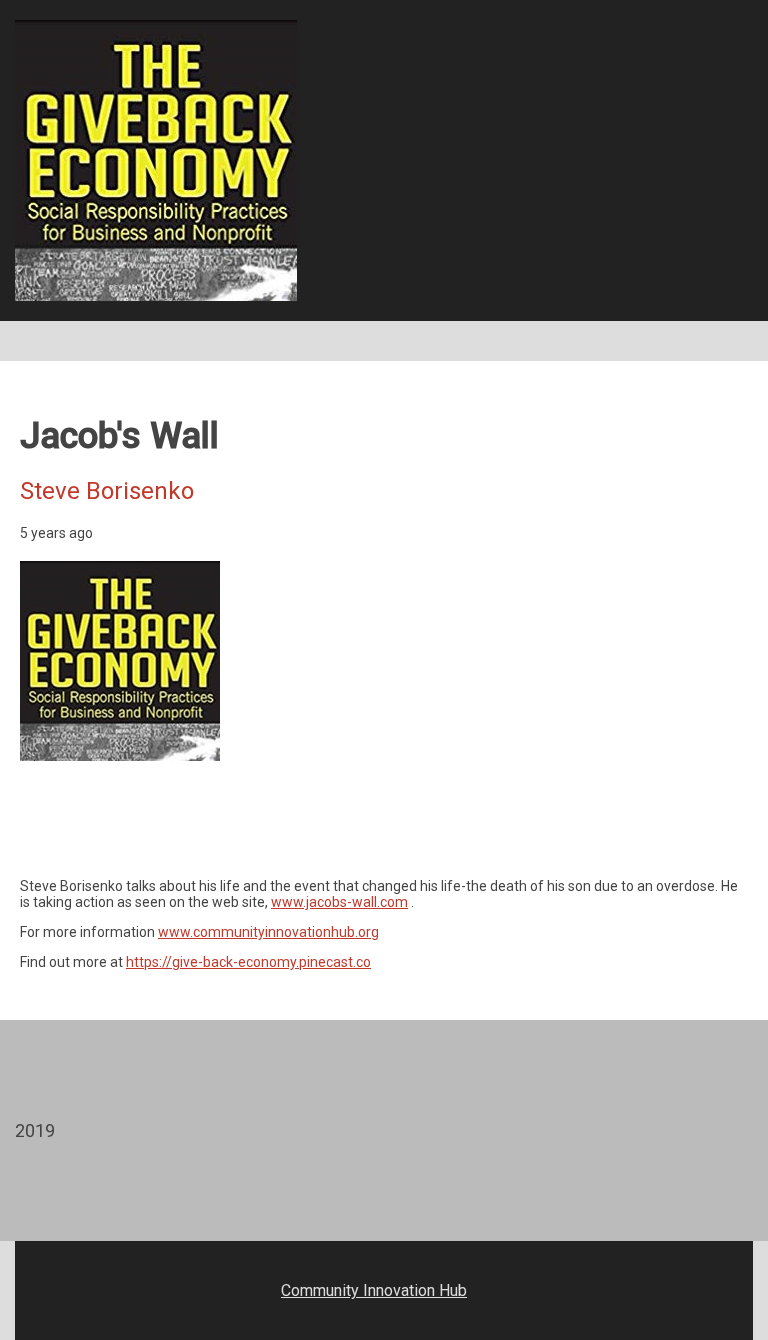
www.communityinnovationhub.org (268, 932)
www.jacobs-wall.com (339, 902)
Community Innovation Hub (374, 1290)
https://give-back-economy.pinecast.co (248, 962)
